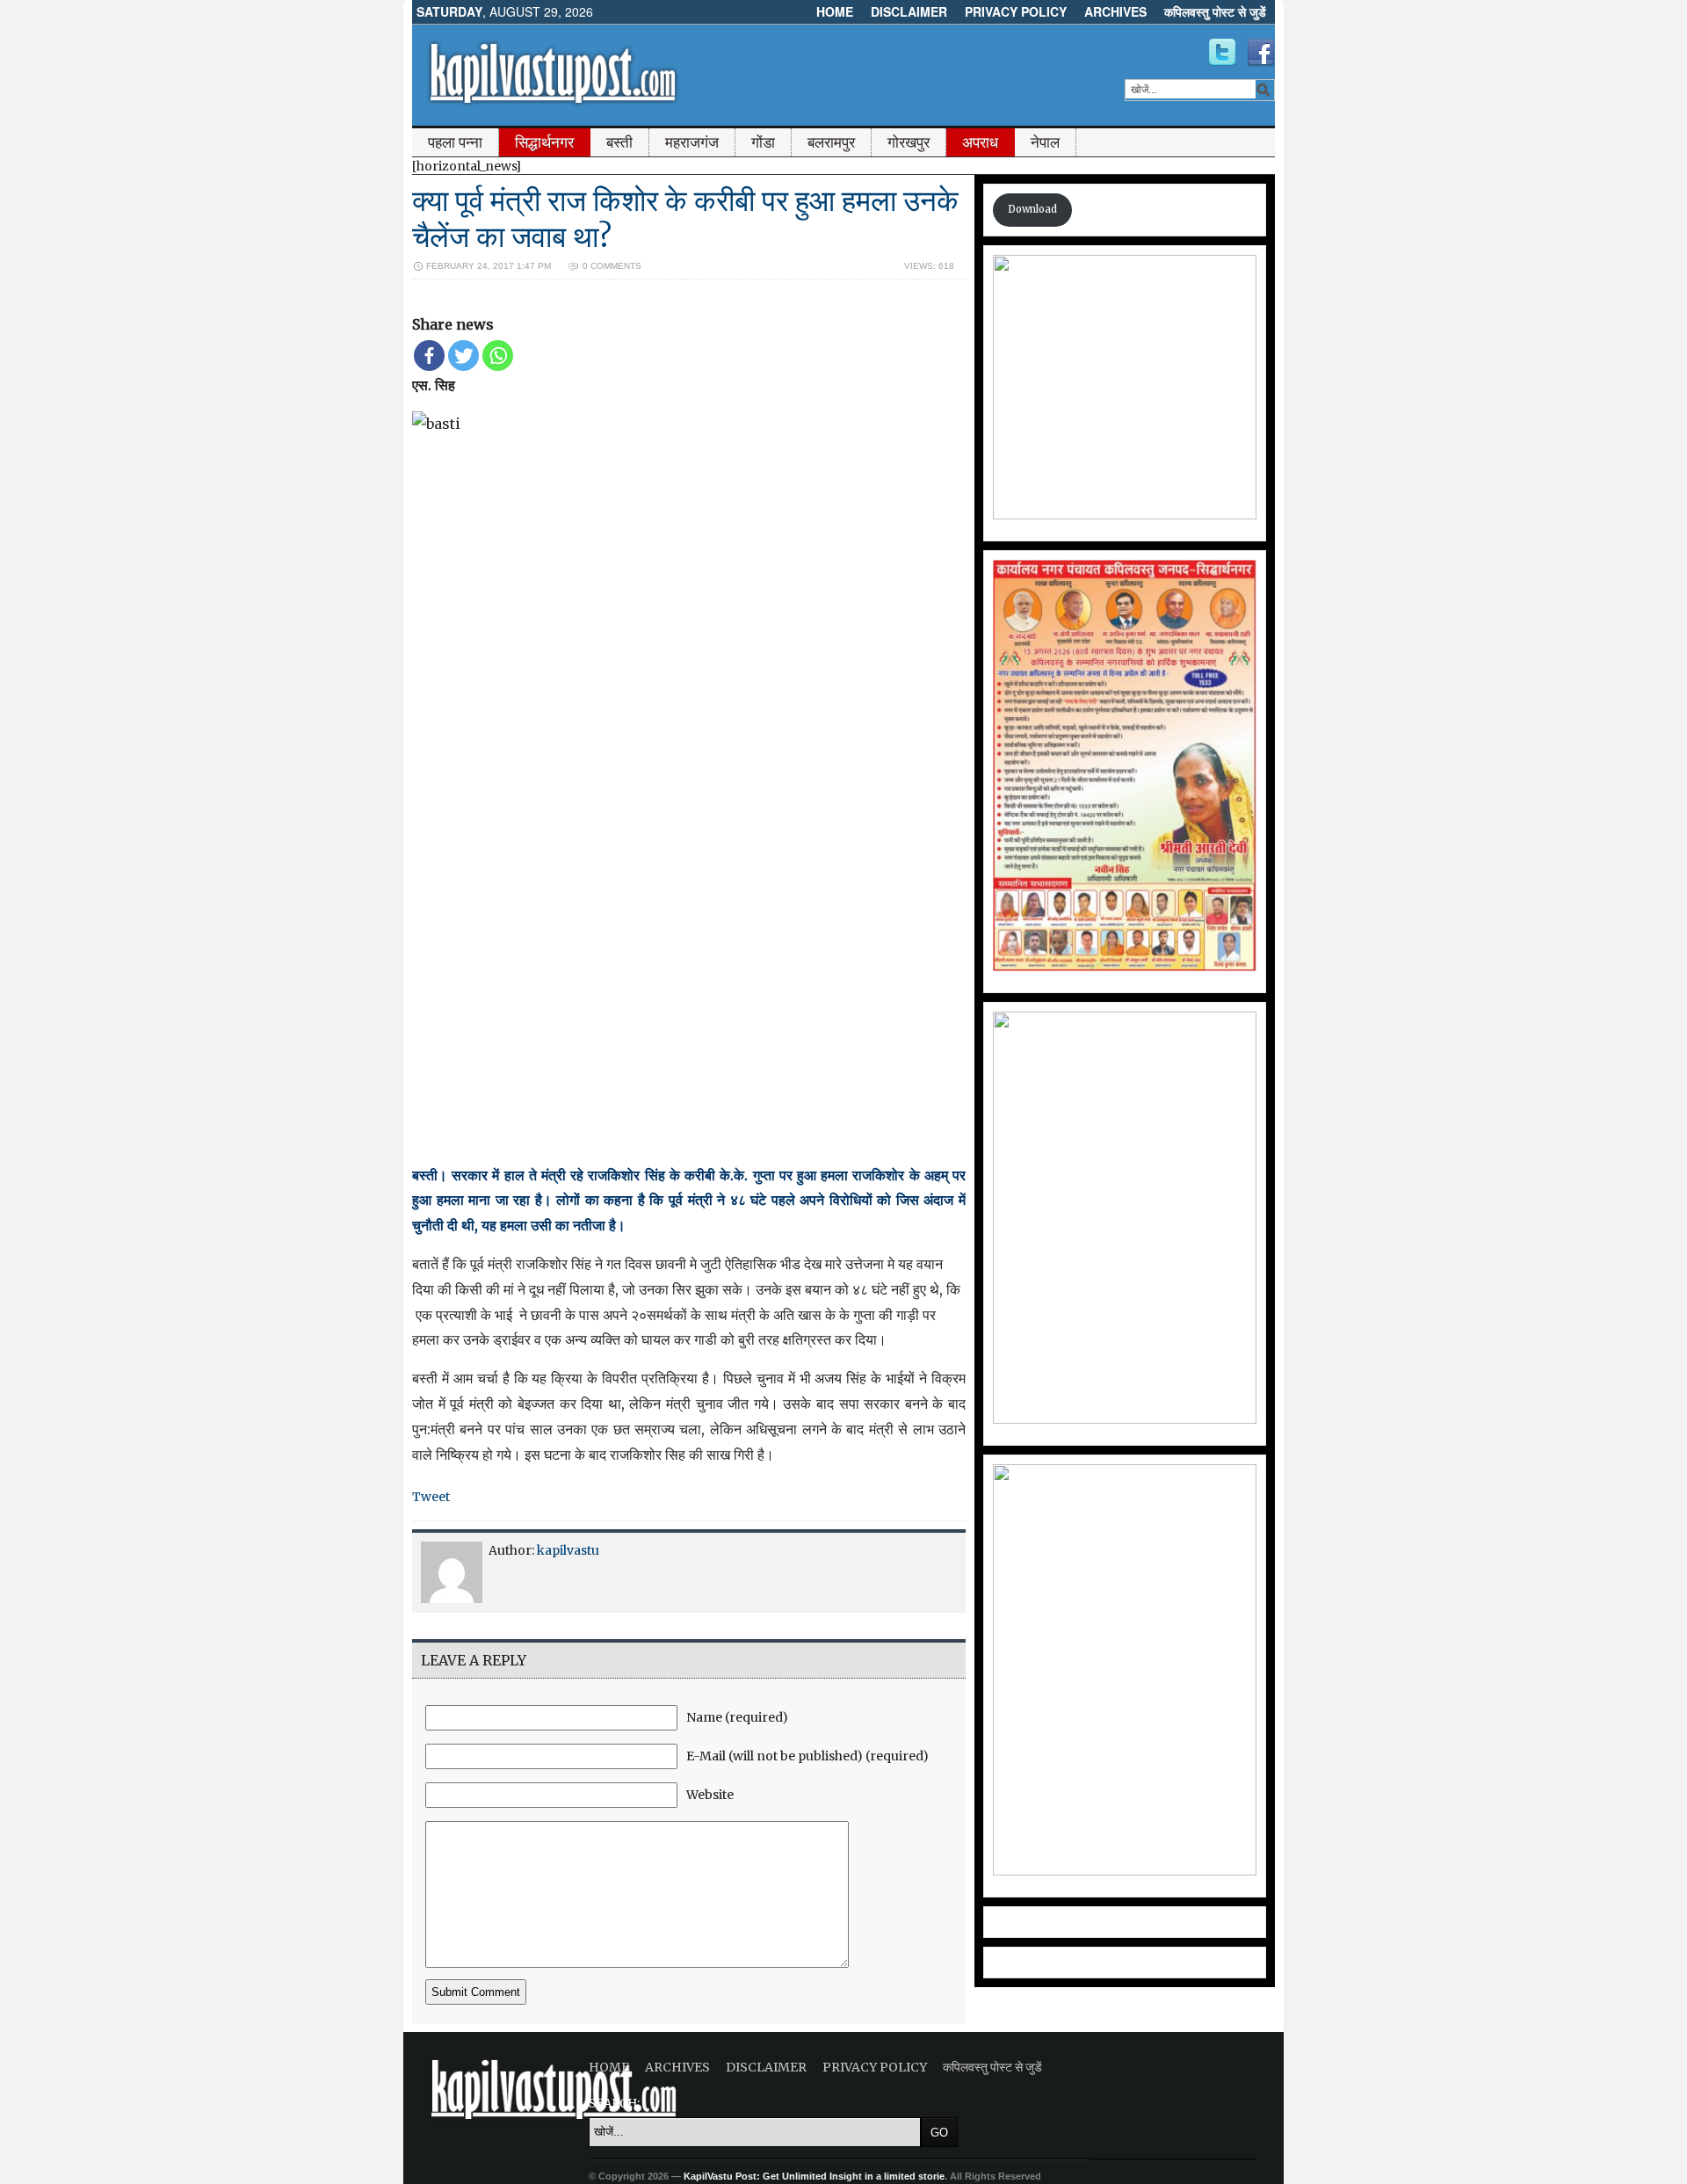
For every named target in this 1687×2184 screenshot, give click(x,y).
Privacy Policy (1016, 11)
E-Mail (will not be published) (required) (807, 1756)
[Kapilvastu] (1222, 53)
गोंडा (763, 142)
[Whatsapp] (498, 356)
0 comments (612, 266)
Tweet (431, 1497)
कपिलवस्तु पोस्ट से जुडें (1215, 11)
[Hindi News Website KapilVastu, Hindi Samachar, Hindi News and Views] (553, 108)
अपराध (980, 142)
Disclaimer (909, 11)
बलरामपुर (831, 142)
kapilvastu (568, 1550)
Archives (1115, 11)
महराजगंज (692, 142)
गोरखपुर (909, 142)
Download (1032, 209)
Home (835, 11)
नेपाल (1045, 142)
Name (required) (737, 1717)
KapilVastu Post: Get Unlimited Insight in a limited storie (814, 2176)
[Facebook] (429, 356)
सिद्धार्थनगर (544, 142)
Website (710, 1795)
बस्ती (619, 142)
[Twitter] (463, 356)
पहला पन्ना (455, 142)
